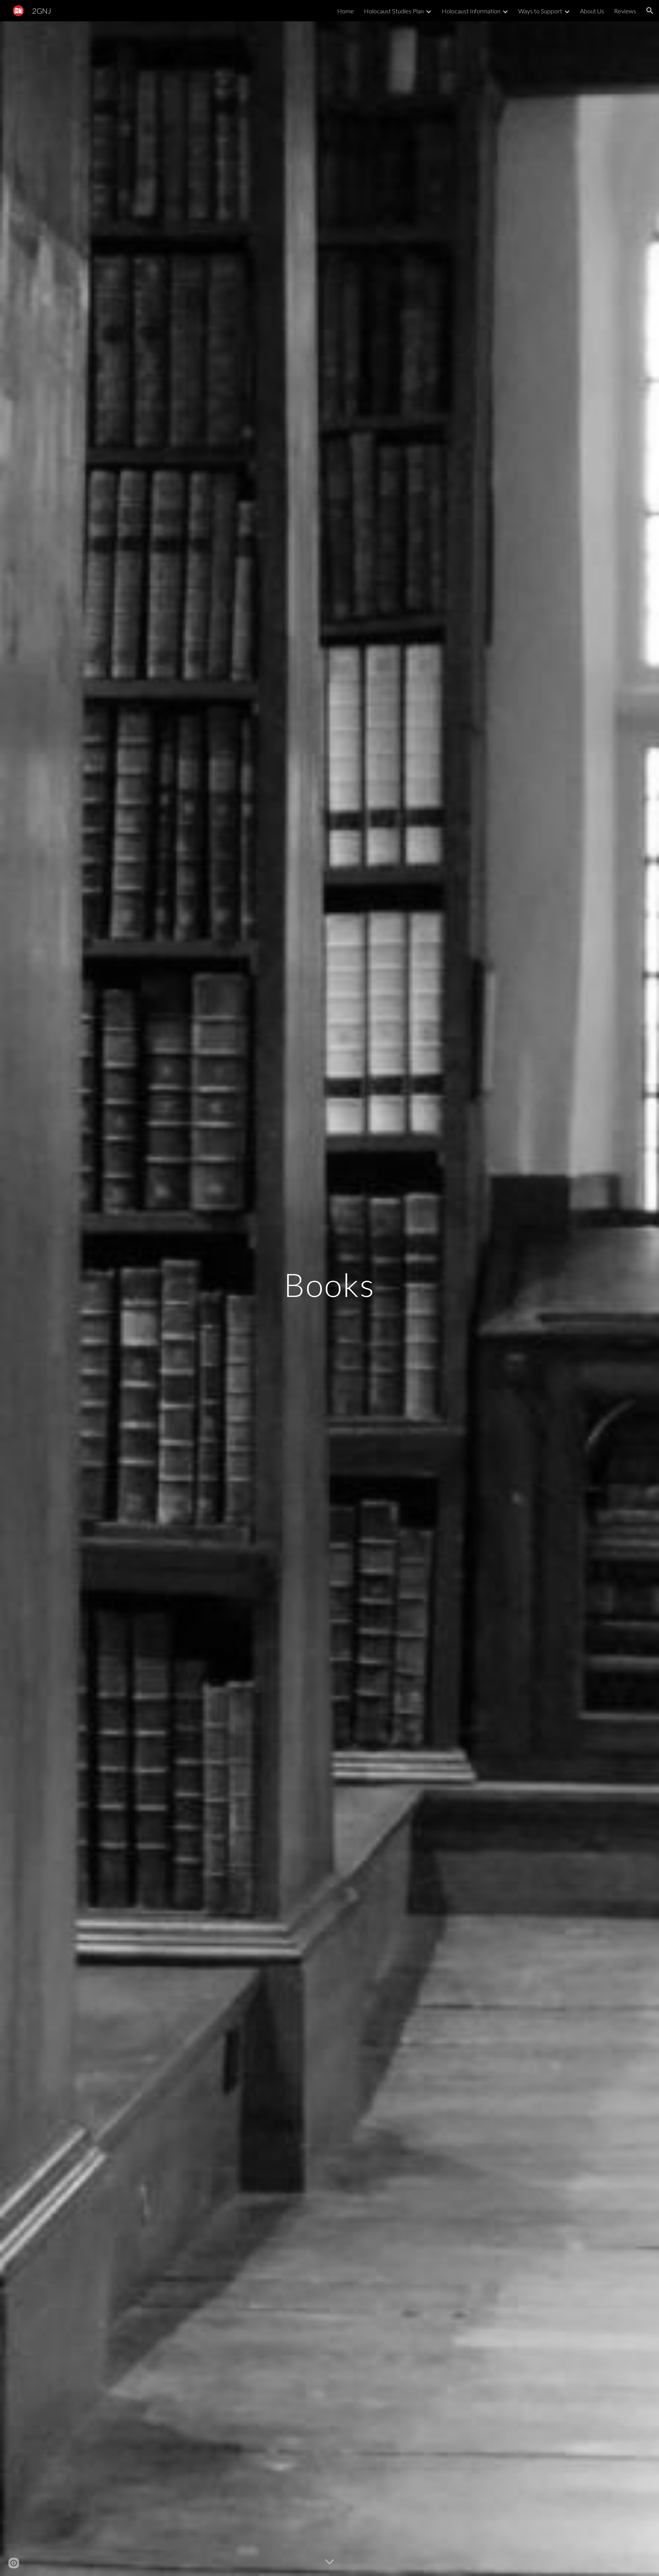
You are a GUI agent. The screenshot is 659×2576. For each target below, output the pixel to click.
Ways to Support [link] (540, 11)
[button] (650, 11)
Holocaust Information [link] (471, 11)
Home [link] (346, 11)
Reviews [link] (625, 11)
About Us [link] (592, 11)
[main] (329, 1298)
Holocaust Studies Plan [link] (394, 11)
